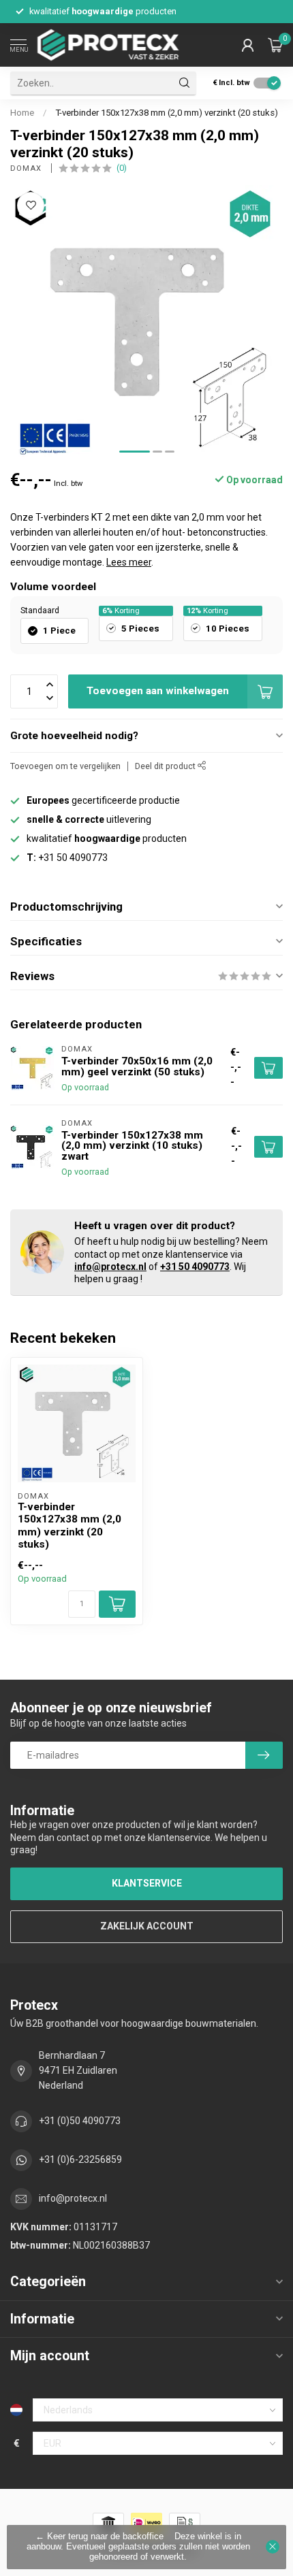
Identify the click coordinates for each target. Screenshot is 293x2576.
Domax (27, 168)
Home (22, 113)
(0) (122, 168)
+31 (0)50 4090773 (80, 2121)
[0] (275, 45)
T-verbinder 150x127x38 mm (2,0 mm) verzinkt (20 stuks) (167, 113)
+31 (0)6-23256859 (80, 2159)
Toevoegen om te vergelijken (65, 766)
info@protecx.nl (110, 1267)
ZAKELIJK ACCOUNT (147, 1926)
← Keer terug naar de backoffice (99, 2537)
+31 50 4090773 (195, 1267)
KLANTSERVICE (147, 1883)
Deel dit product (166, 766)
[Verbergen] (273, 2547)
